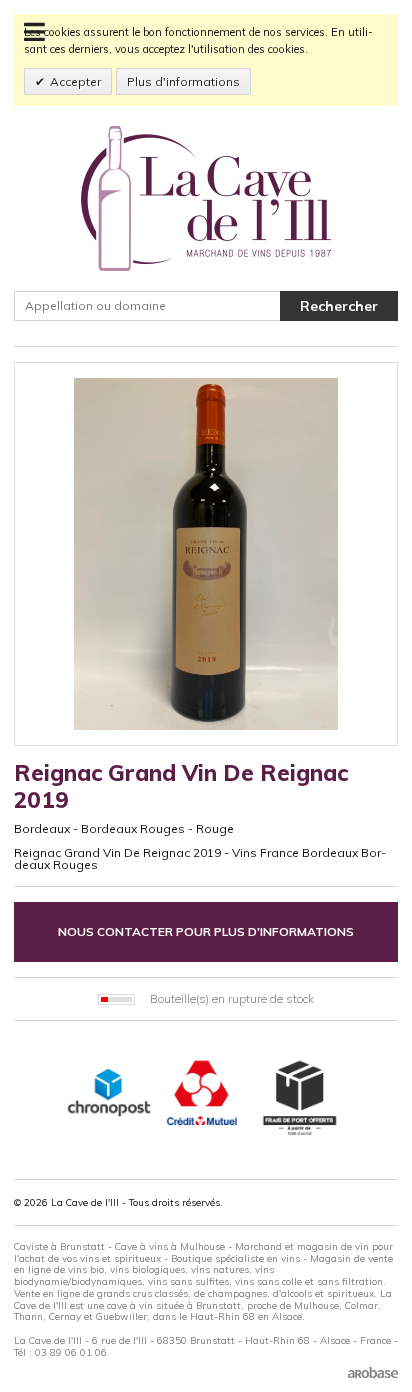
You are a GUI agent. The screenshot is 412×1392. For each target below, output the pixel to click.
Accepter (75, 81)
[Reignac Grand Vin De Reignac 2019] (206, 554)
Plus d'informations (183, 81)
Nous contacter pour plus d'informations (206, 931)
